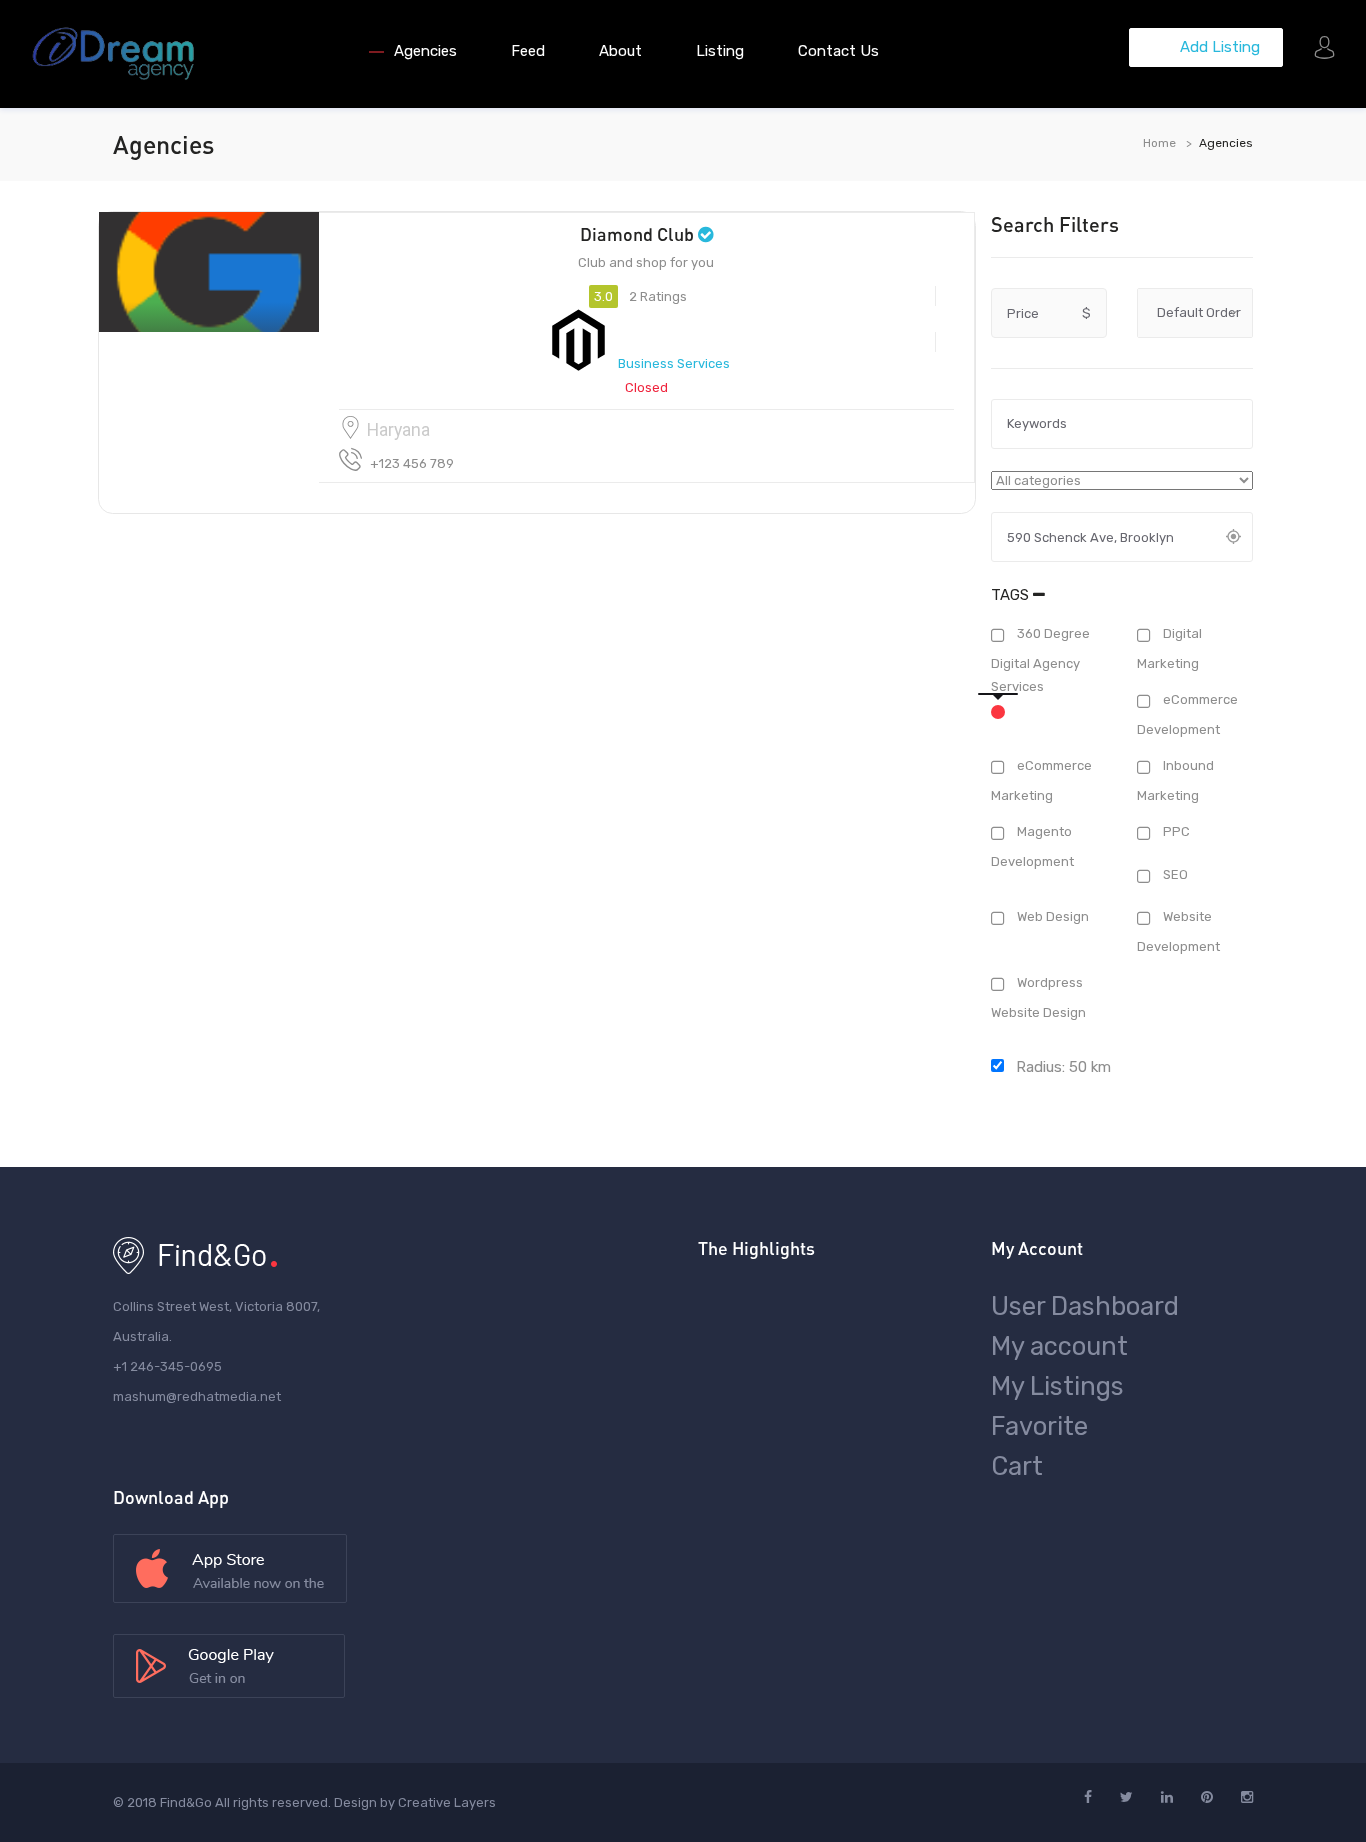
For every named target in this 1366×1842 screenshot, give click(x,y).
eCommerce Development (1187, 715)
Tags (1012, 595)
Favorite (1039, 1426)
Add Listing (1218, 47)
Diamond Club (637, 234)
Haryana (398, 430)
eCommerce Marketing (1041, 781)
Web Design (1051, 917)
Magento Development (1032, 847)
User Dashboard (1085, 1306)
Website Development (1178, 932)
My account (1059, 1346)
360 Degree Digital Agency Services (1040, 661)
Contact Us (838, 51)
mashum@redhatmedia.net (197, 1396)
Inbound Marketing (1175, 781)
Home (1159, 143)
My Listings (1057, 1386)
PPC (1175, 832)
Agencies (425, 51)
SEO (1174, 874)
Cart (1017, 1466)
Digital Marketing (1169, 649)
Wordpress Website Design (1038, 998)
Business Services (674, 363)
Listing (720, 51)
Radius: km (1061, 1067)
